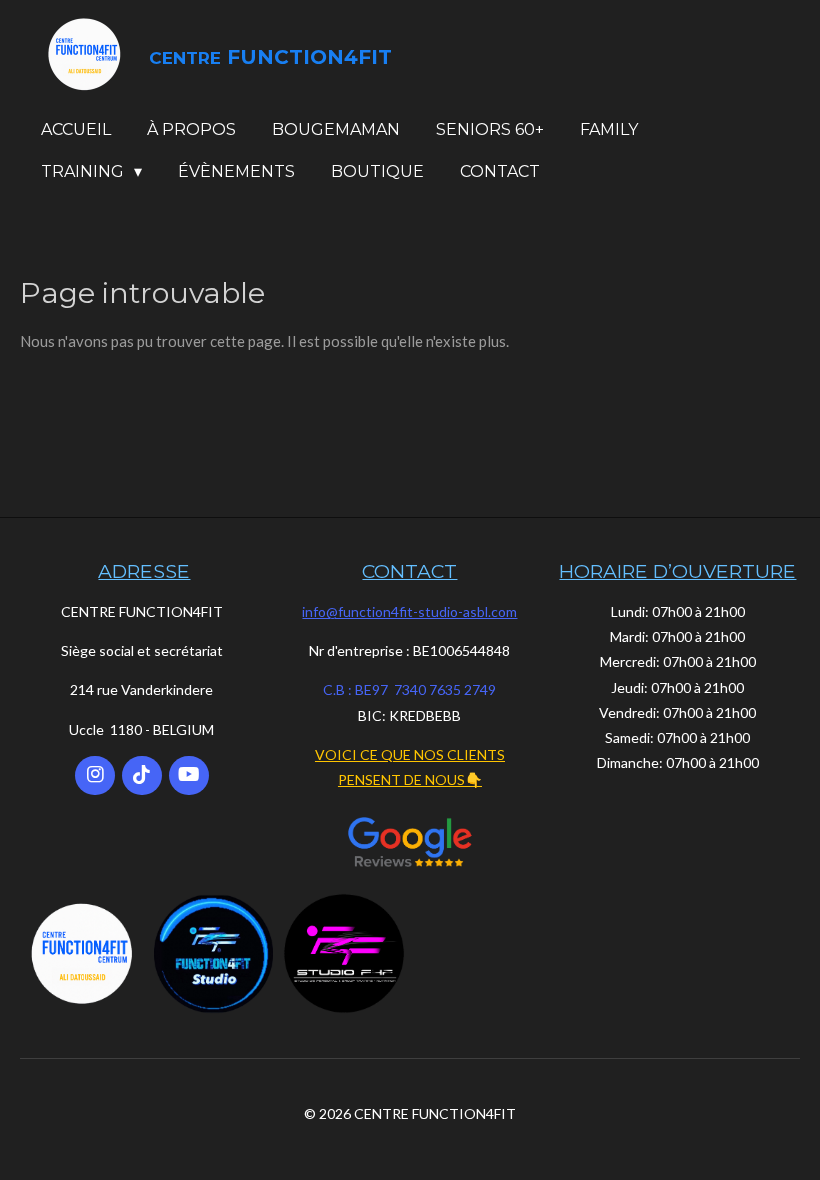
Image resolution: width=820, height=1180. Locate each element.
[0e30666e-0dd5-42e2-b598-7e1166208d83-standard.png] (344, 953)
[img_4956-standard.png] (213, 953)
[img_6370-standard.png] (82, 953)
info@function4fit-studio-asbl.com (409, 611)
